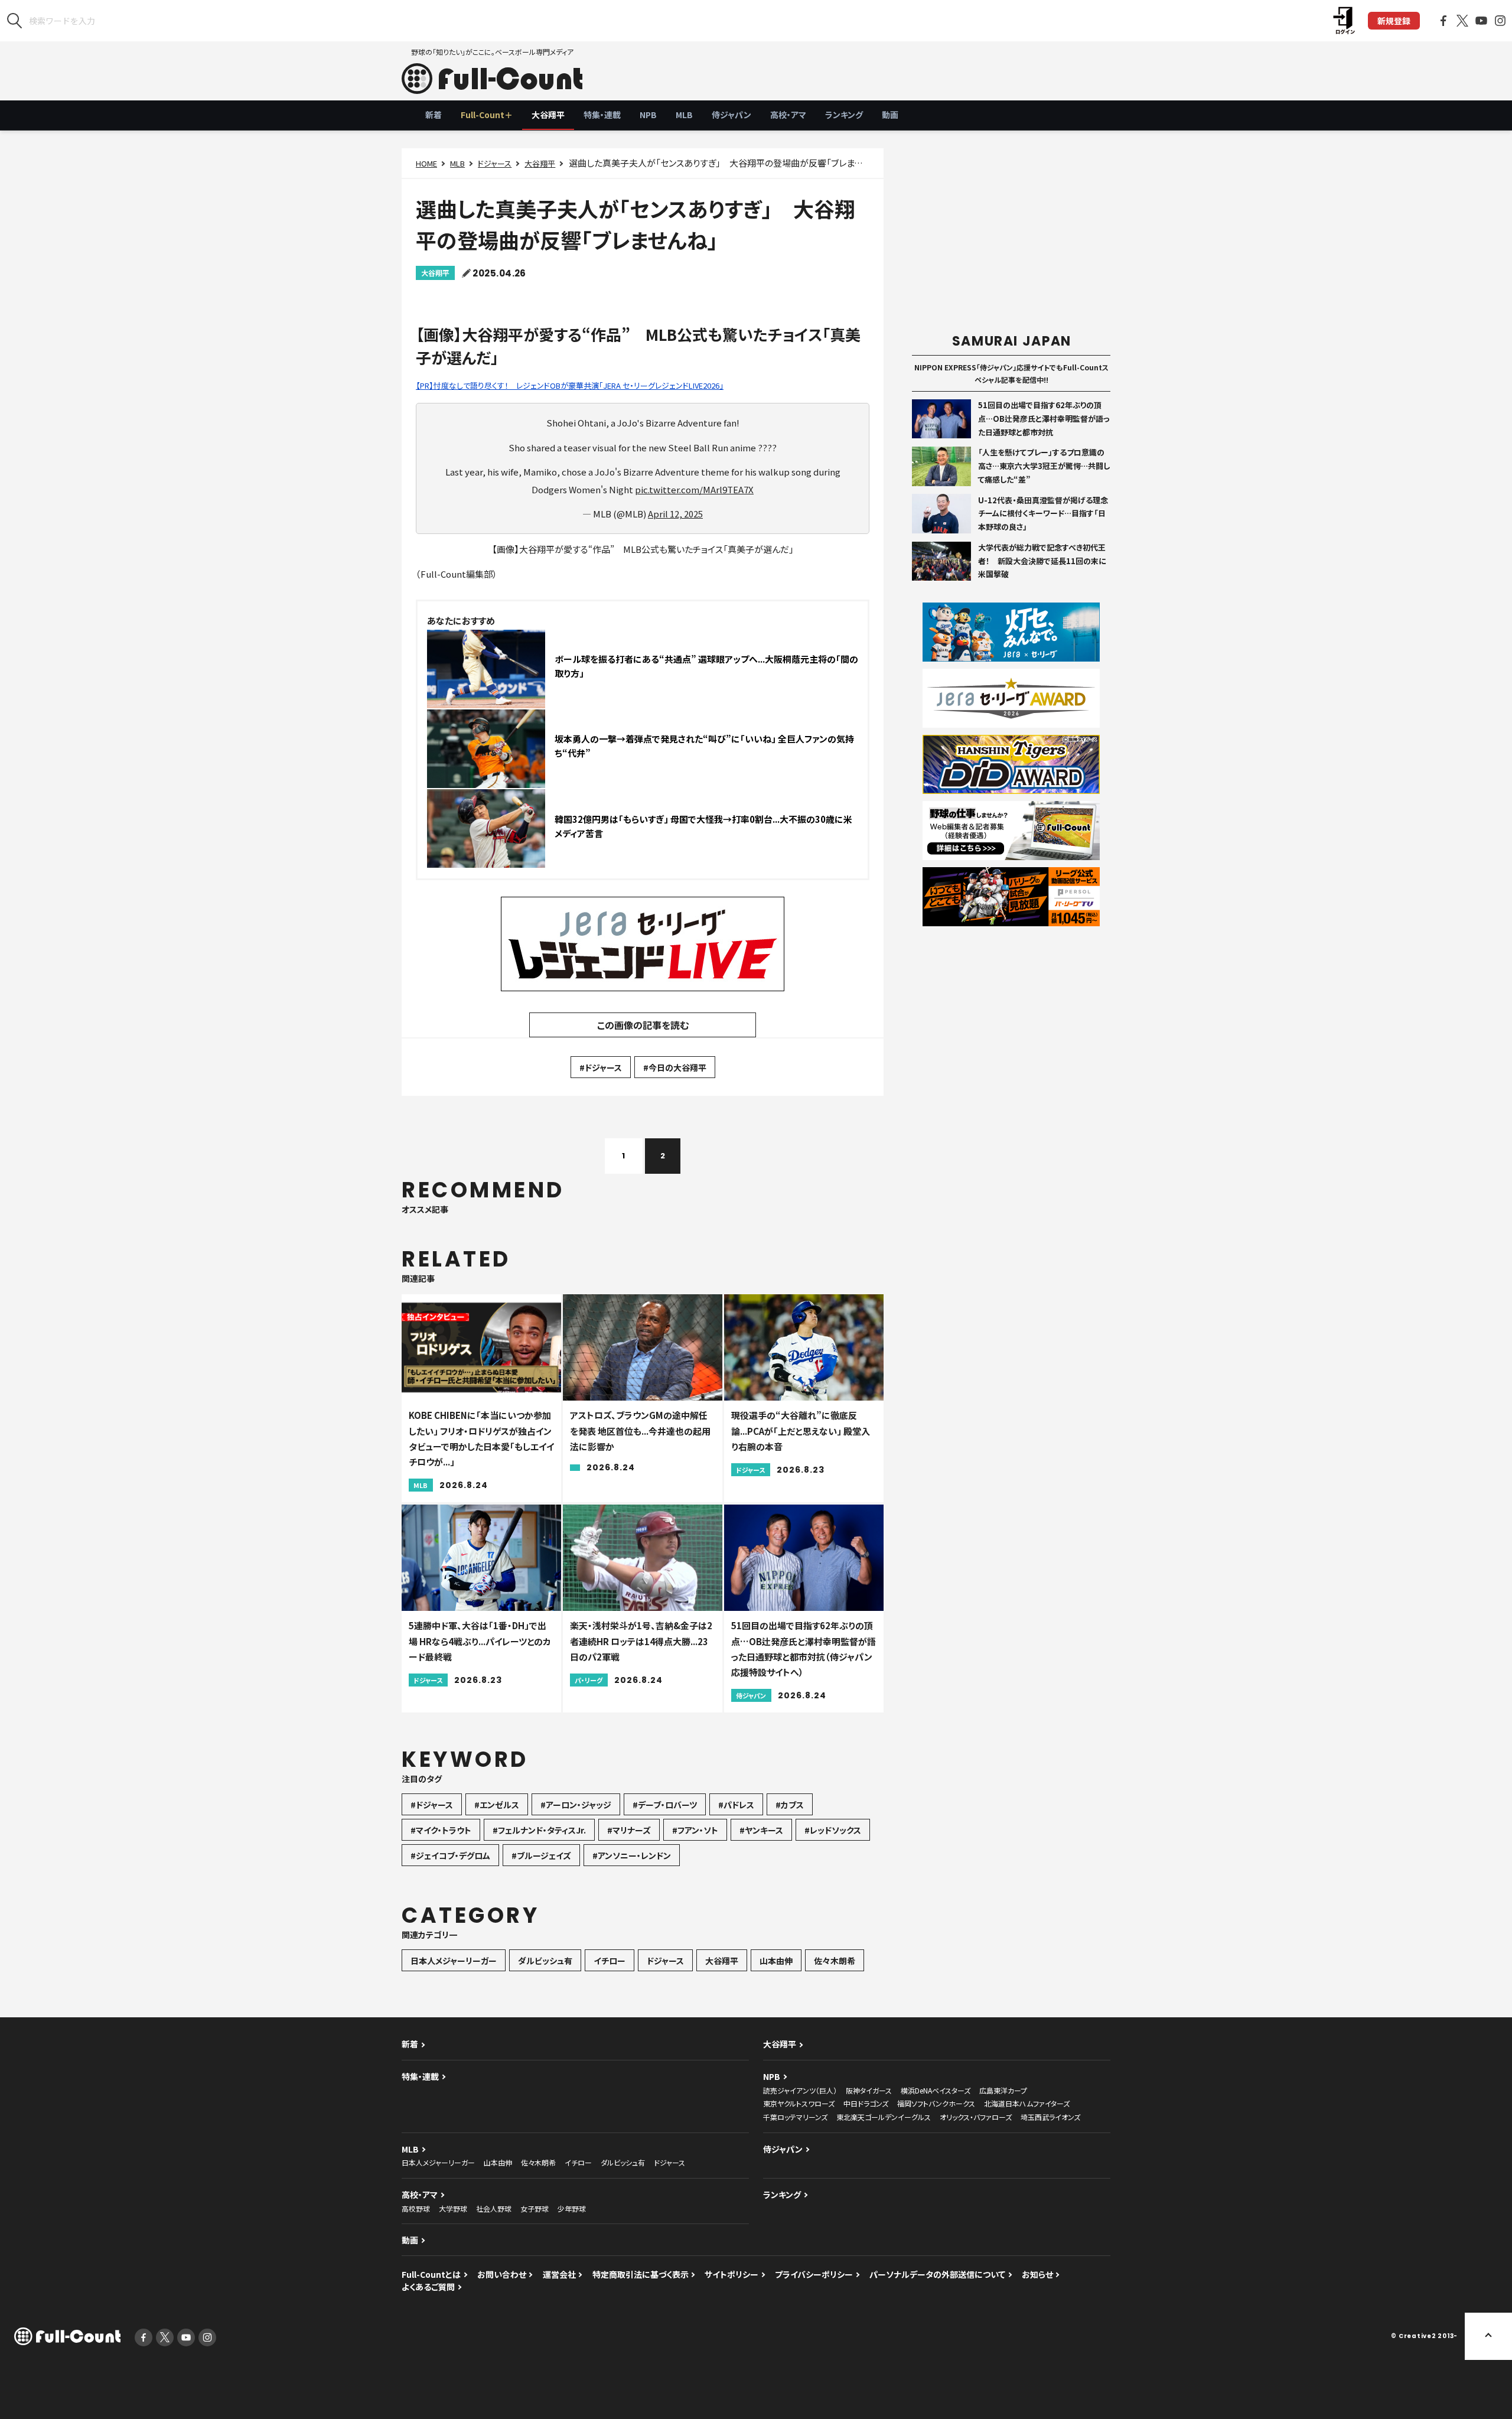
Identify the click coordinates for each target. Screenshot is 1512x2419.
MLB (684, 115)
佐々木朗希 (835, 1961)
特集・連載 (602, 115)
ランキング (844, 115)
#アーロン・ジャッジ (576, 1805)
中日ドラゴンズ (866, 2103)
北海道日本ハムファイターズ (1027, 2103)
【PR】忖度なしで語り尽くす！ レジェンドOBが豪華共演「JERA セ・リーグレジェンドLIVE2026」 (570, 385)
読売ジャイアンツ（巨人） (800, 2090)
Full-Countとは (431, 2274)
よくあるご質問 (428, 2287)
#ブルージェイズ (541, 1855)
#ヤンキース (761, 1830)
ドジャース (495, 163)
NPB (648, 115)
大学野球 (453, 2208)
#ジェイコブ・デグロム (450, 1855)
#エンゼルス (497, 1805)
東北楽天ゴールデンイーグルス (884, 2117)
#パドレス (736, 1805)
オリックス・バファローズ (976, 2117)
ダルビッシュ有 (545, 1961)
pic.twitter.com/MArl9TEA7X (694, 489)
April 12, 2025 (675, 514)
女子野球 (535, 2208)
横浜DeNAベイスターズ (936, 2090)
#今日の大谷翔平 (675, 1067)
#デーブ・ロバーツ (665, 1805)
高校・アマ (788, 115)
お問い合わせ (502, 2274)
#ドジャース (601, 1067)
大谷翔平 (548, 115)
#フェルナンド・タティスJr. (539, 1830)
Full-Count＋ (487, 115)
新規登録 (1394, 21)
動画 (890, 115)
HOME (426, 163)
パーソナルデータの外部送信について (937, 2274)
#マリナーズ (629, 1830)
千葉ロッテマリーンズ (795, 2117)
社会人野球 (494, 2208)
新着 (434, 115)
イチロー (610, 1961)
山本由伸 (776, 1961)
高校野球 (416, 2208)
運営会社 (559, 2274)
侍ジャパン (731, 115)
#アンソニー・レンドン (632, 1855)
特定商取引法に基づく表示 (641, 2274)
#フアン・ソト (695, 1830)
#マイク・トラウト (441, 1830)
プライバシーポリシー (814, 2274)
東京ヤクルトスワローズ (799, 2103)
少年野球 (572, 2208)
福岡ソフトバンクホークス (936, 2103)
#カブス (790, 1805)
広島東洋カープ (1003, 2090)
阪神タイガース (869, 2090)
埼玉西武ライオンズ (1050, 2117)
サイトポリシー (731, 2274)
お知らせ (1037, 2274)
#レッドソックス (833, 1830)
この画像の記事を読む (643, 1025)
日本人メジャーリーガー (454, 1961)
